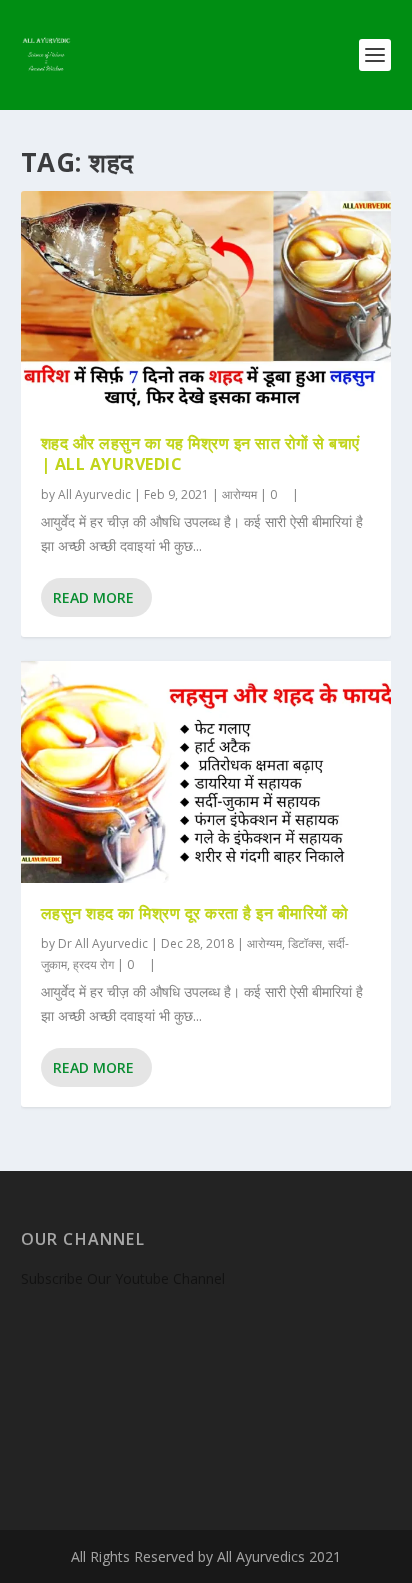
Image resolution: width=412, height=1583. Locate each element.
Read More (93, 597)
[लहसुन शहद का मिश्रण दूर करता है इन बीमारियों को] (206, 772)
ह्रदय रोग (93, 964)
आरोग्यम (239, 494)
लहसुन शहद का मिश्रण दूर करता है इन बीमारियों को (195, 913)
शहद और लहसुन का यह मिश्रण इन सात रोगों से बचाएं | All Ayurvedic (200, 453)
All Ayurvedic (94, 494)
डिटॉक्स (305, 943)
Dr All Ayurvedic (103, 943)
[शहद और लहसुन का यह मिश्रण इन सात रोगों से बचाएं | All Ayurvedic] (206, 302)
